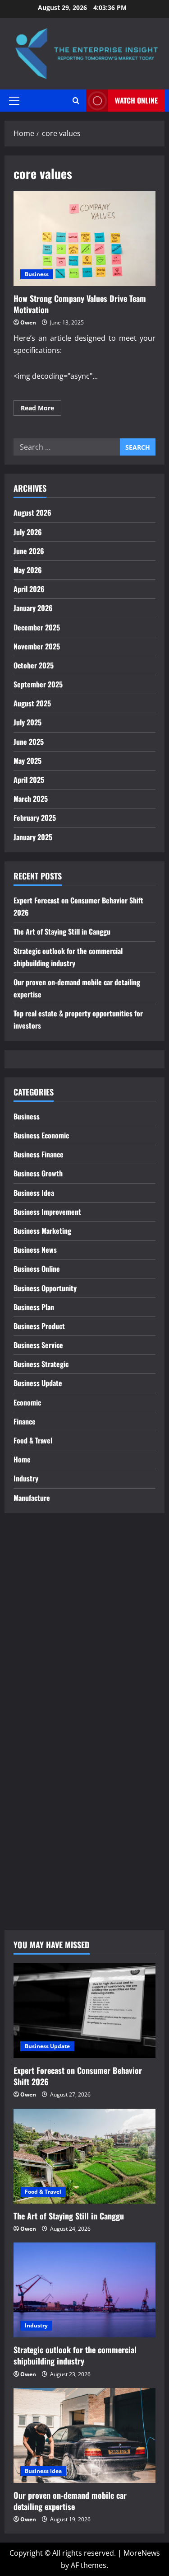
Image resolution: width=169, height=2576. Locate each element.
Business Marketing (42, 1231)
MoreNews (142, 2553)
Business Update (38, 1383)
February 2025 (35, 818)
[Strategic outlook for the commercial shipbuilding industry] (84, 2290)
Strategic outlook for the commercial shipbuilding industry (75, 2355)
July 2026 (28, 532)
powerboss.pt (37, 1537)
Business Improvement (47, 1212)
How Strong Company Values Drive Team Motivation (84, 239)
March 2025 (31, 799)
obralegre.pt (35, 1734)
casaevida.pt (35, 1709)
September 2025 (38, 684)
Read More (41, 409)
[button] (14, 100)
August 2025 (32, 703)
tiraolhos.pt (33, 1905)
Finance (25, 1421)
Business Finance (39, 1154)
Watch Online (136, 100)
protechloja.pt (38, 1586)
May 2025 (27, 761)
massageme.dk (39, 1881)
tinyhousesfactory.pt (49, 1672)
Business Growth (38, 1173)
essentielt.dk (35, 1795)
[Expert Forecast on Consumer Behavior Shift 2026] (84, 2011)
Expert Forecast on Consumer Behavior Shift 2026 (78, 2076)
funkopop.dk (35, 1869)
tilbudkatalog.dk (41, 1770)
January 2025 (33, 837)
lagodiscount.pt (40, 1611)
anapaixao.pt (36, 1574)
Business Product (39, 1326)
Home (22, 1459)
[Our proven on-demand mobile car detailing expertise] (84, 2435)
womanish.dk (36, 1783)
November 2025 (37, 646)
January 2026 (33, 608)
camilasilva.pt (37, 1561)
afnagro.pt (31, 1549)
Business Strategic (41, 1364)
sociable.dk (32, 1819)
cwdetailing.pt (37, 1721)
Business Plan (34, 1307)
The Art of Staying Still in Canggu (62, 931)
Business (37, 274)
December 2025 (37, 627)
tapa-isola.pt (35, 1684)
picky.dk (27, 1857)
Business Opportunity (45, 1288)
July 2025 (27, 722)
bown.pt (27, 1647)
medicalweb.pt (38, 1598)
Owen (28, 322)
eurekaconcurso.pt (46, 1635)
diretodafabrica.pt (44, 1660)
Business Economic (41, 1135)
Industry (26, 1478)
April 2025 (29, 780)
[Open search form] (76, 101)
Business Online (37, 1269)
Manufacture (32, 1498)
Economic (27, 1402)
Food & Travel (33, 1440)
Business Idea (34, 1193)
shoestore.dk (36, 1807)
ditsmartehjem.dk (44, 1844)
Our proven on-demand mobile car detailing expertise (70, 2501)
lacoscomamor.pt (43, 1623)
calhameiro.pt (37, 1697)
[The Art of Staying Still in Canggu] (84, 2156)
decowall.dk (33, 1893)
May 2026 (28, 570)
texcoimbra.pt (37, 1758)
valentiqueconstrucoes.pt (57, 1746)
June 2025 (29, 742)
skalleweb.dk (35, 1832)
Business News (35, 1250)
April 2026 (29, 589)
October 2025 (34, 665)
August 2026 (32, 512)
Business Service (38, 1345)
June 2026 (29, 551)
